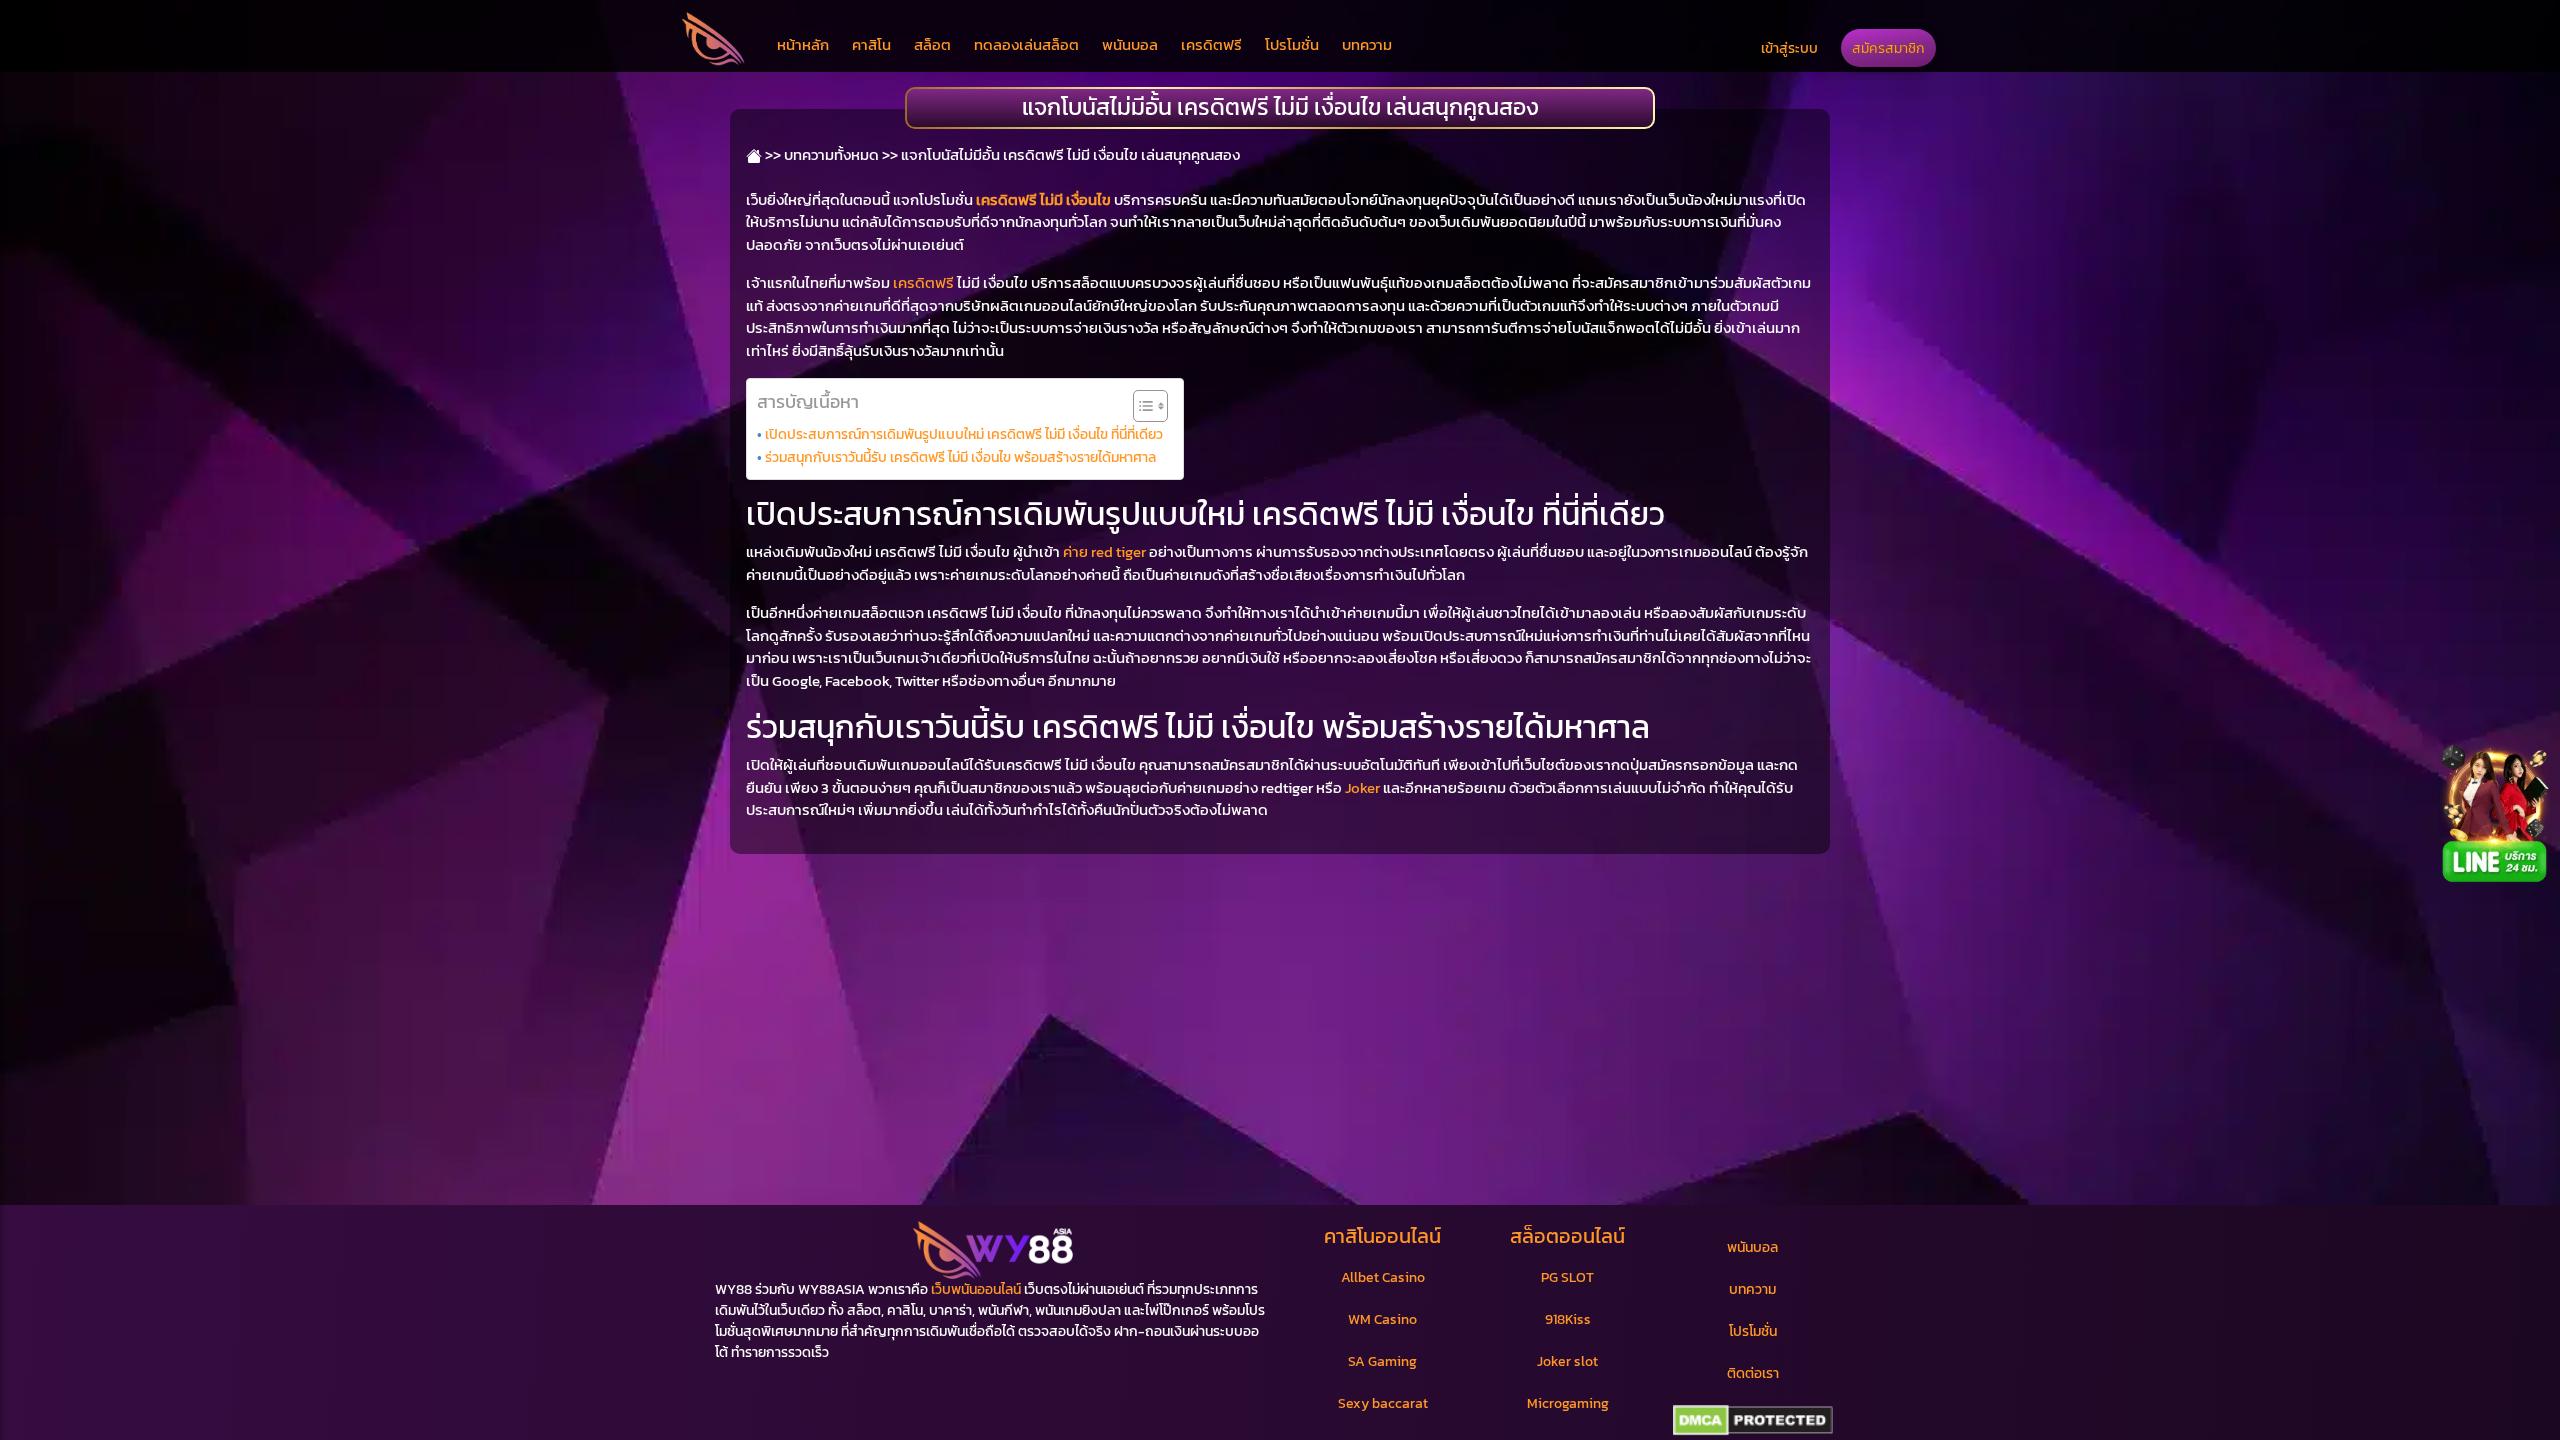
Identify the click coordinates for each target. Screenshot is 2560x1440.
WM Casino (1382, 1319)
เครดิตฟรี (1211, 44)
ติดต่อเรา (1753, 1373)
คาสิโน (871, 44)
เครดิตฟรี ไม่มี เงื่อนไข (1043, 199)
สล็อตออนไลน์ (1567, 1236)
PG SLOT (1567, 1277)
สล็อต (932, 44)
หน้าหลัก (803, 44)
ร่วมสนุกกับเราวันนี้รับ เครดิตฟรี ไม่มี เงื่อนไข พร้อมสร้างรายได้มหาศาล (960, 457)
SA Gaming (1382, 1361)
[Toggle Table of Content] (1140, 406)
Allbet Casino (1383, 1277)
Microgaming (1568, 1403)
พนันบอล (1130, 44)
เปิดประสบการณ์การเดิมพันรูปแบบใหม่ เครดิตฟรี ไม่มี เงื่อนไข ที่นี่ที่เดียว (964, 434)
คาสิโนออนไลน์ (1382, 1236)
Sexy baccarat (1383, 1403)
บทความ (1367, 44)
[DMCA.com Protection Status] (1752, 1421)
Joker (1362, 787)
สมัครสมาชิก (1888, 48)
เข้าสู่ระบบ (1789, 48)
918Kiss (1568, 1319)
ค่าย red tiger (1104, 551)
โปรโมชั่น (1292, 44)
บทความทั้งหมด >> (841, 154)
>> (771, 154)
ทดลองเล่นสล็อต (1026, 44)
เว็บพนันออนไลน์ (976, 1289)
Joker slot (1567, 1361)
